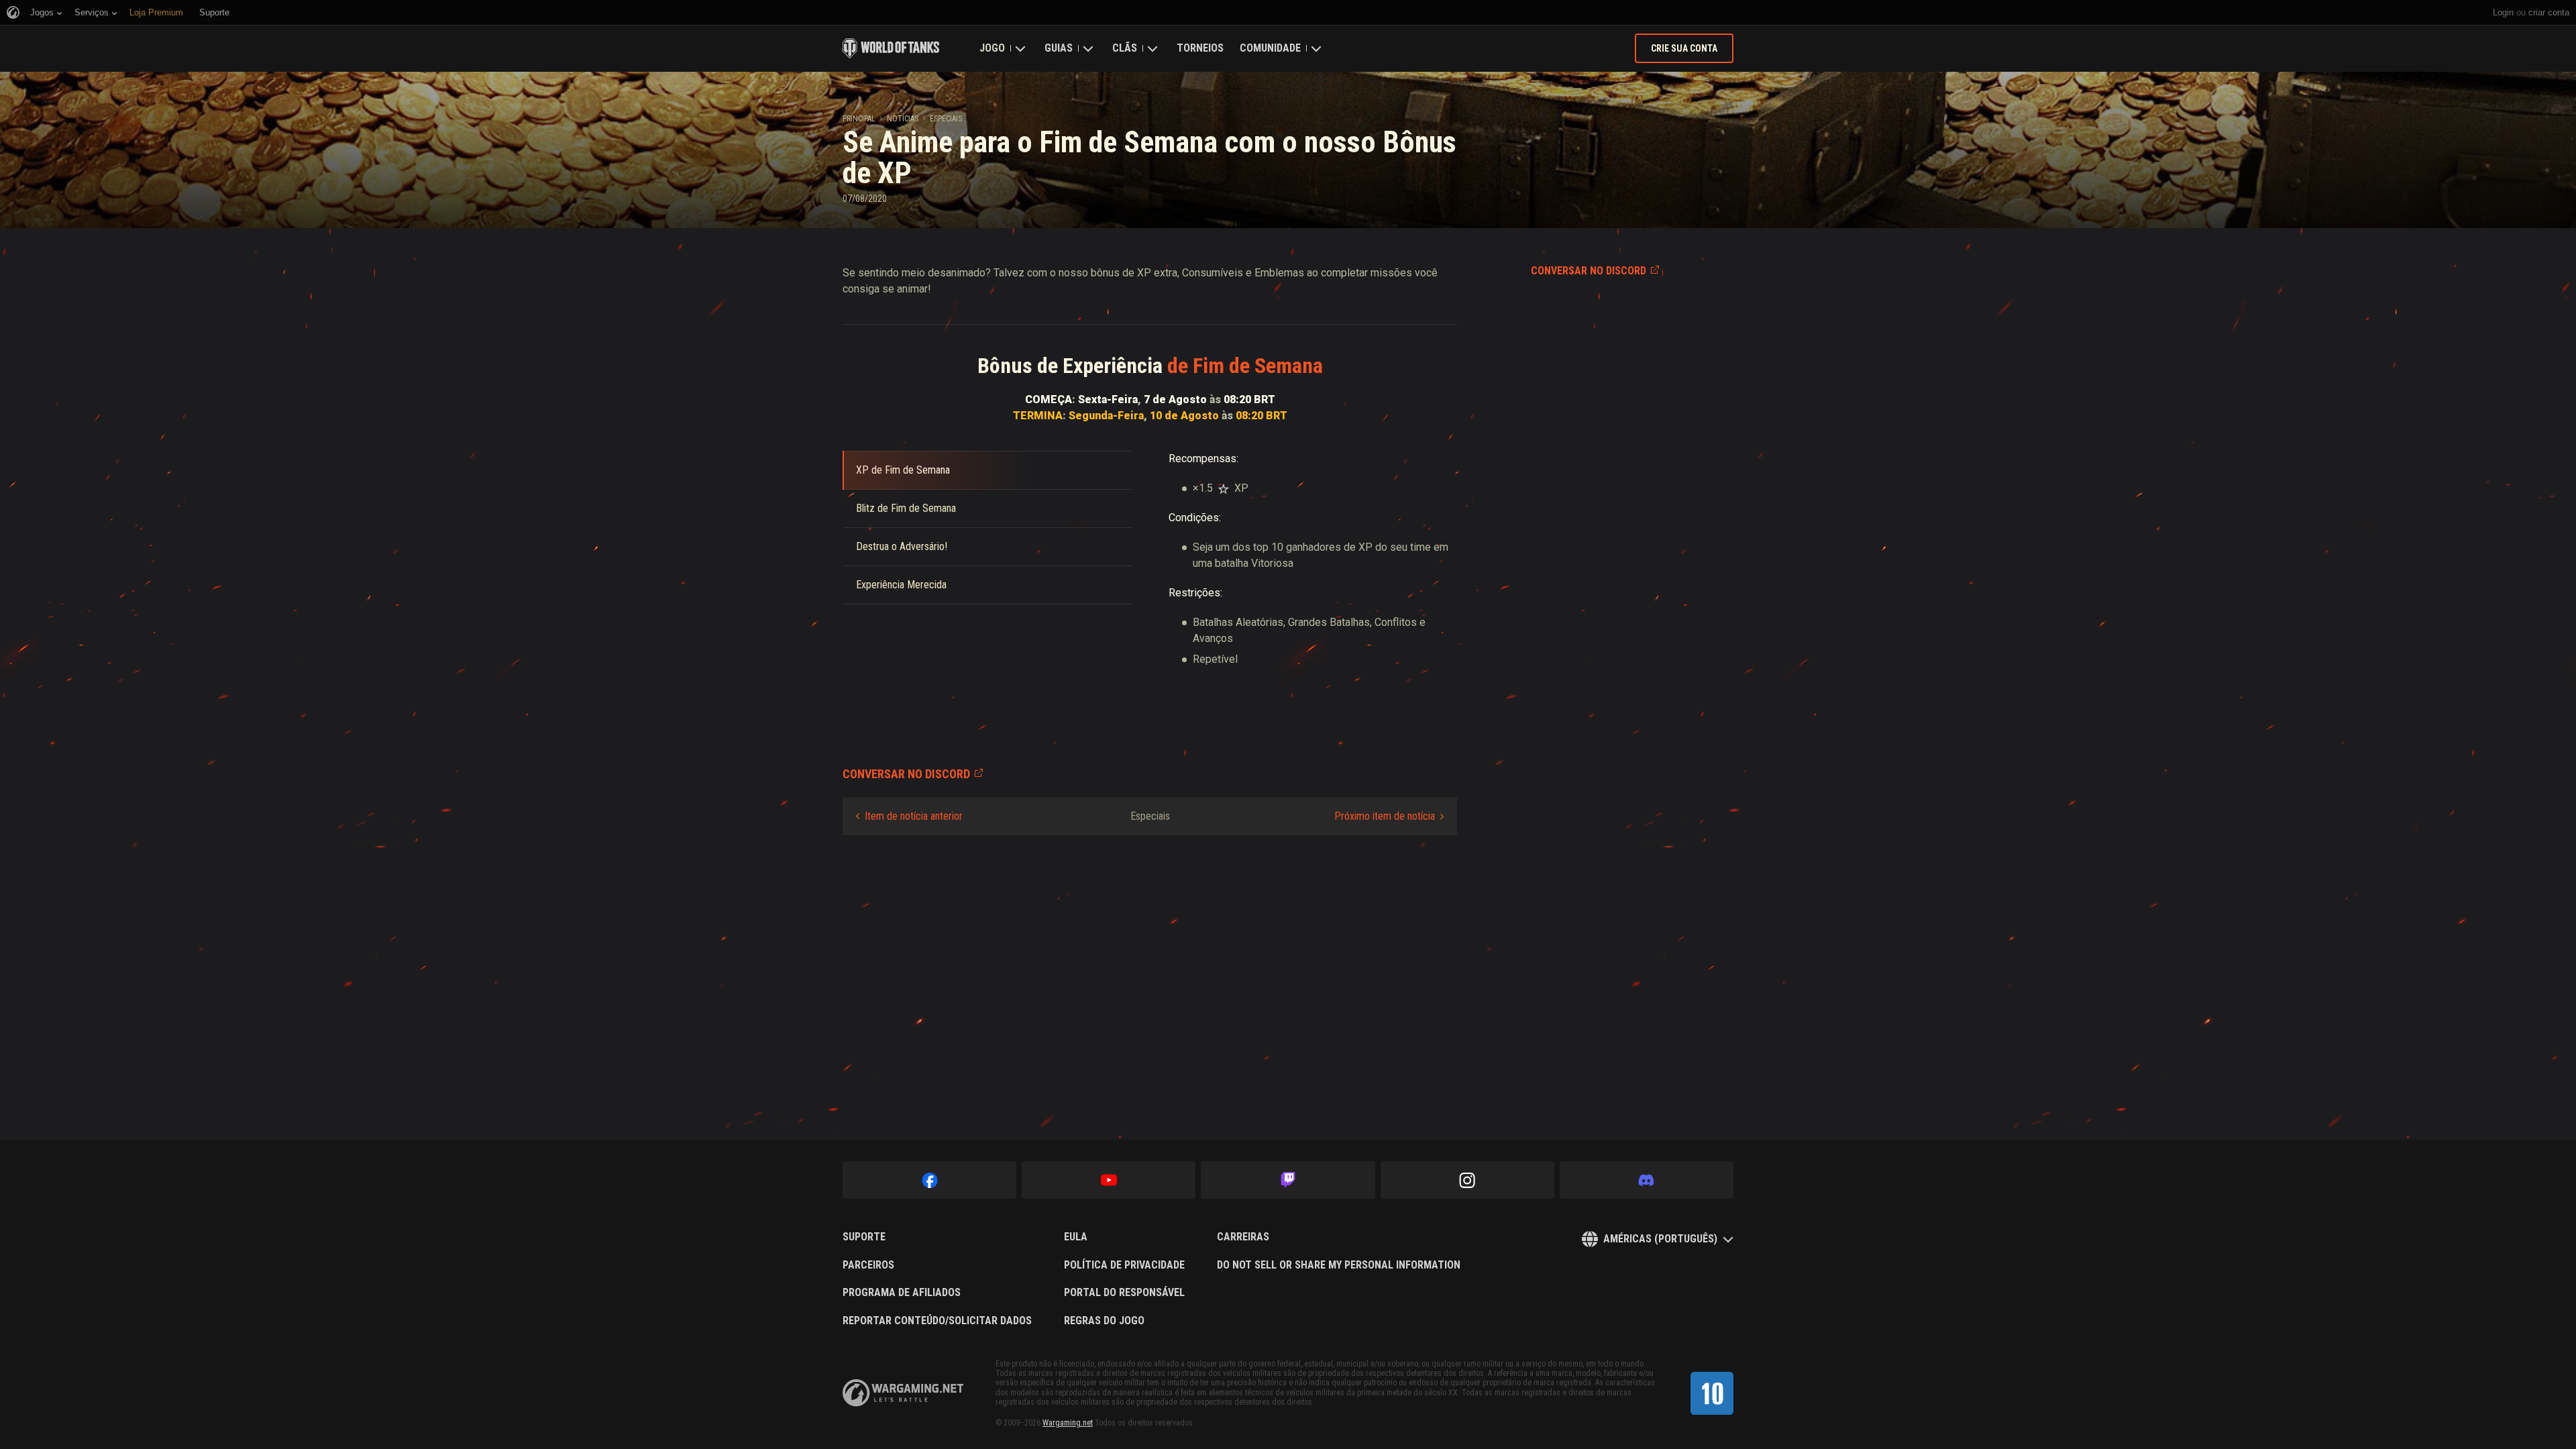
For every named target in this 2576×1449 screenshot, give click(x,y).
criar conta (2549, 12)
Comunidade (1270, 48)
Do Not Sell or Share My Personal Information (1339, 1265)
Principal (859, 119)
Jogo (992, 48)
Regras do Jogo (1104, 1321)
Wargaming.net (1068, 1423)
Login (2503, 12)
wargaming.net (903, 1393)
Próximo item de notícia (1385, 816)
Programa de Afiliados (902, 1293)
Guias (1059, 48)
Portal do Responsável (1124, 1293)
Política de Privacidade (1124, 1265)
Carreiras (1243, 1237)
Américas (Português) (1660, 1239)
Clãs (1125, 48)
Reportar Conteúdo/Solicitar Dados (937, 1321)
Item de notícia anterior (914, 816)
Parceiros (868, 1265)
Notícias (903, 119)
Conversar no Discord (1589, 271)
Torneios (1200, 48)
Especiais (946, 119)
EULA (1076, 1237)
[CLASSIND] (1712, 1393)
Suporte (864, 1237)
